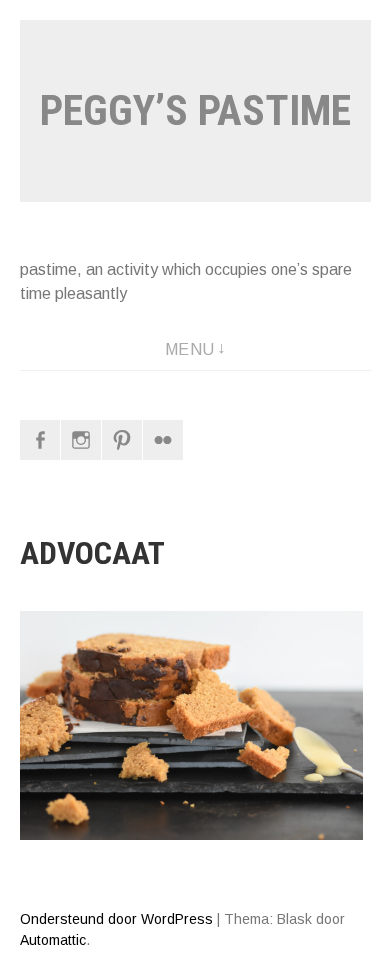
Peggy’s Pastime (195, 110)
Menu (190, 349)
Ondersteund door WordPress (116, 919)
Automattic (53, 940)
